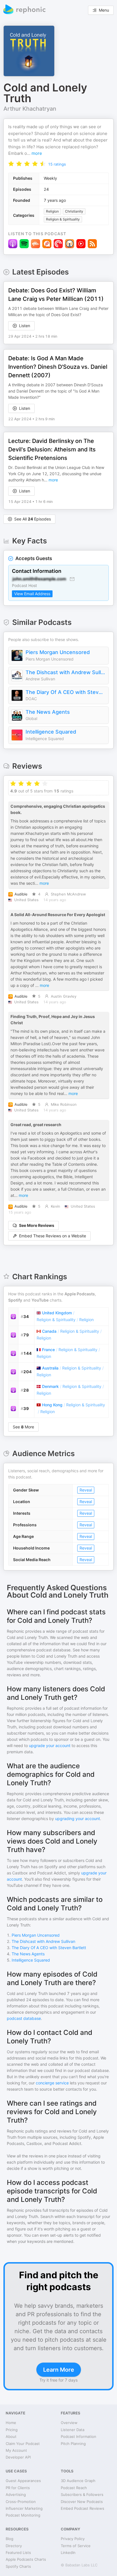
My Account (16, 2450)
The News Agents (48, 712)
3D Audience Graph (78, 2481)
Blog (10, 2539)
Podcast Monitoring (23, 2515)
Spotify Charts (18, 2566)
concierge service (52, 2083)
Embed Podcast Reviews (82, 2508)
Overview (69, 2423)
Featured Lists (18, 2553)
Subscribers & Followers (82, 2494)
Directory (14, 2546)
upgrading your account (78, 1819)
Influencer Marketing (24, 2508)
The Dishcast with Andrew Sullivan (66, 672)
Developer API (18, 2457)
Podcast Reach (74, 2488)
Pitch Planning (73, 2444)
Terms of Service (76, 2546)
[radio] (11, 163)
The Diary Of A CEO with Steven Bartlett (66, 692)
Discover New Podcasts (82, 2502)
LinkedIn (68, 2553)
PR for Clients (18, 2488)
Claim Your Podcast (23, 2444)
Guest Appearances (23, 2481)
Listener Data (73, 2430)
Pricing (12, 2430)
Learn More (59, 2370)
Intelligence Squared (51, 732)
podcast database (24, 2018)
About (11, 2436)
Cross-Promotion (21, 2502)
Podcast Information (79, 2436)
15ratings (57, 164)
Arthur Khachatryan (30, 109)
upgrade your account (50, 1745)
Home (11, 2423)
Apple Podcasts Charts (26, 2559)
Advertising (16, 2494)
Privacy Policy (73, 2539)
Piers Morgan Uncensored (58, 652)
